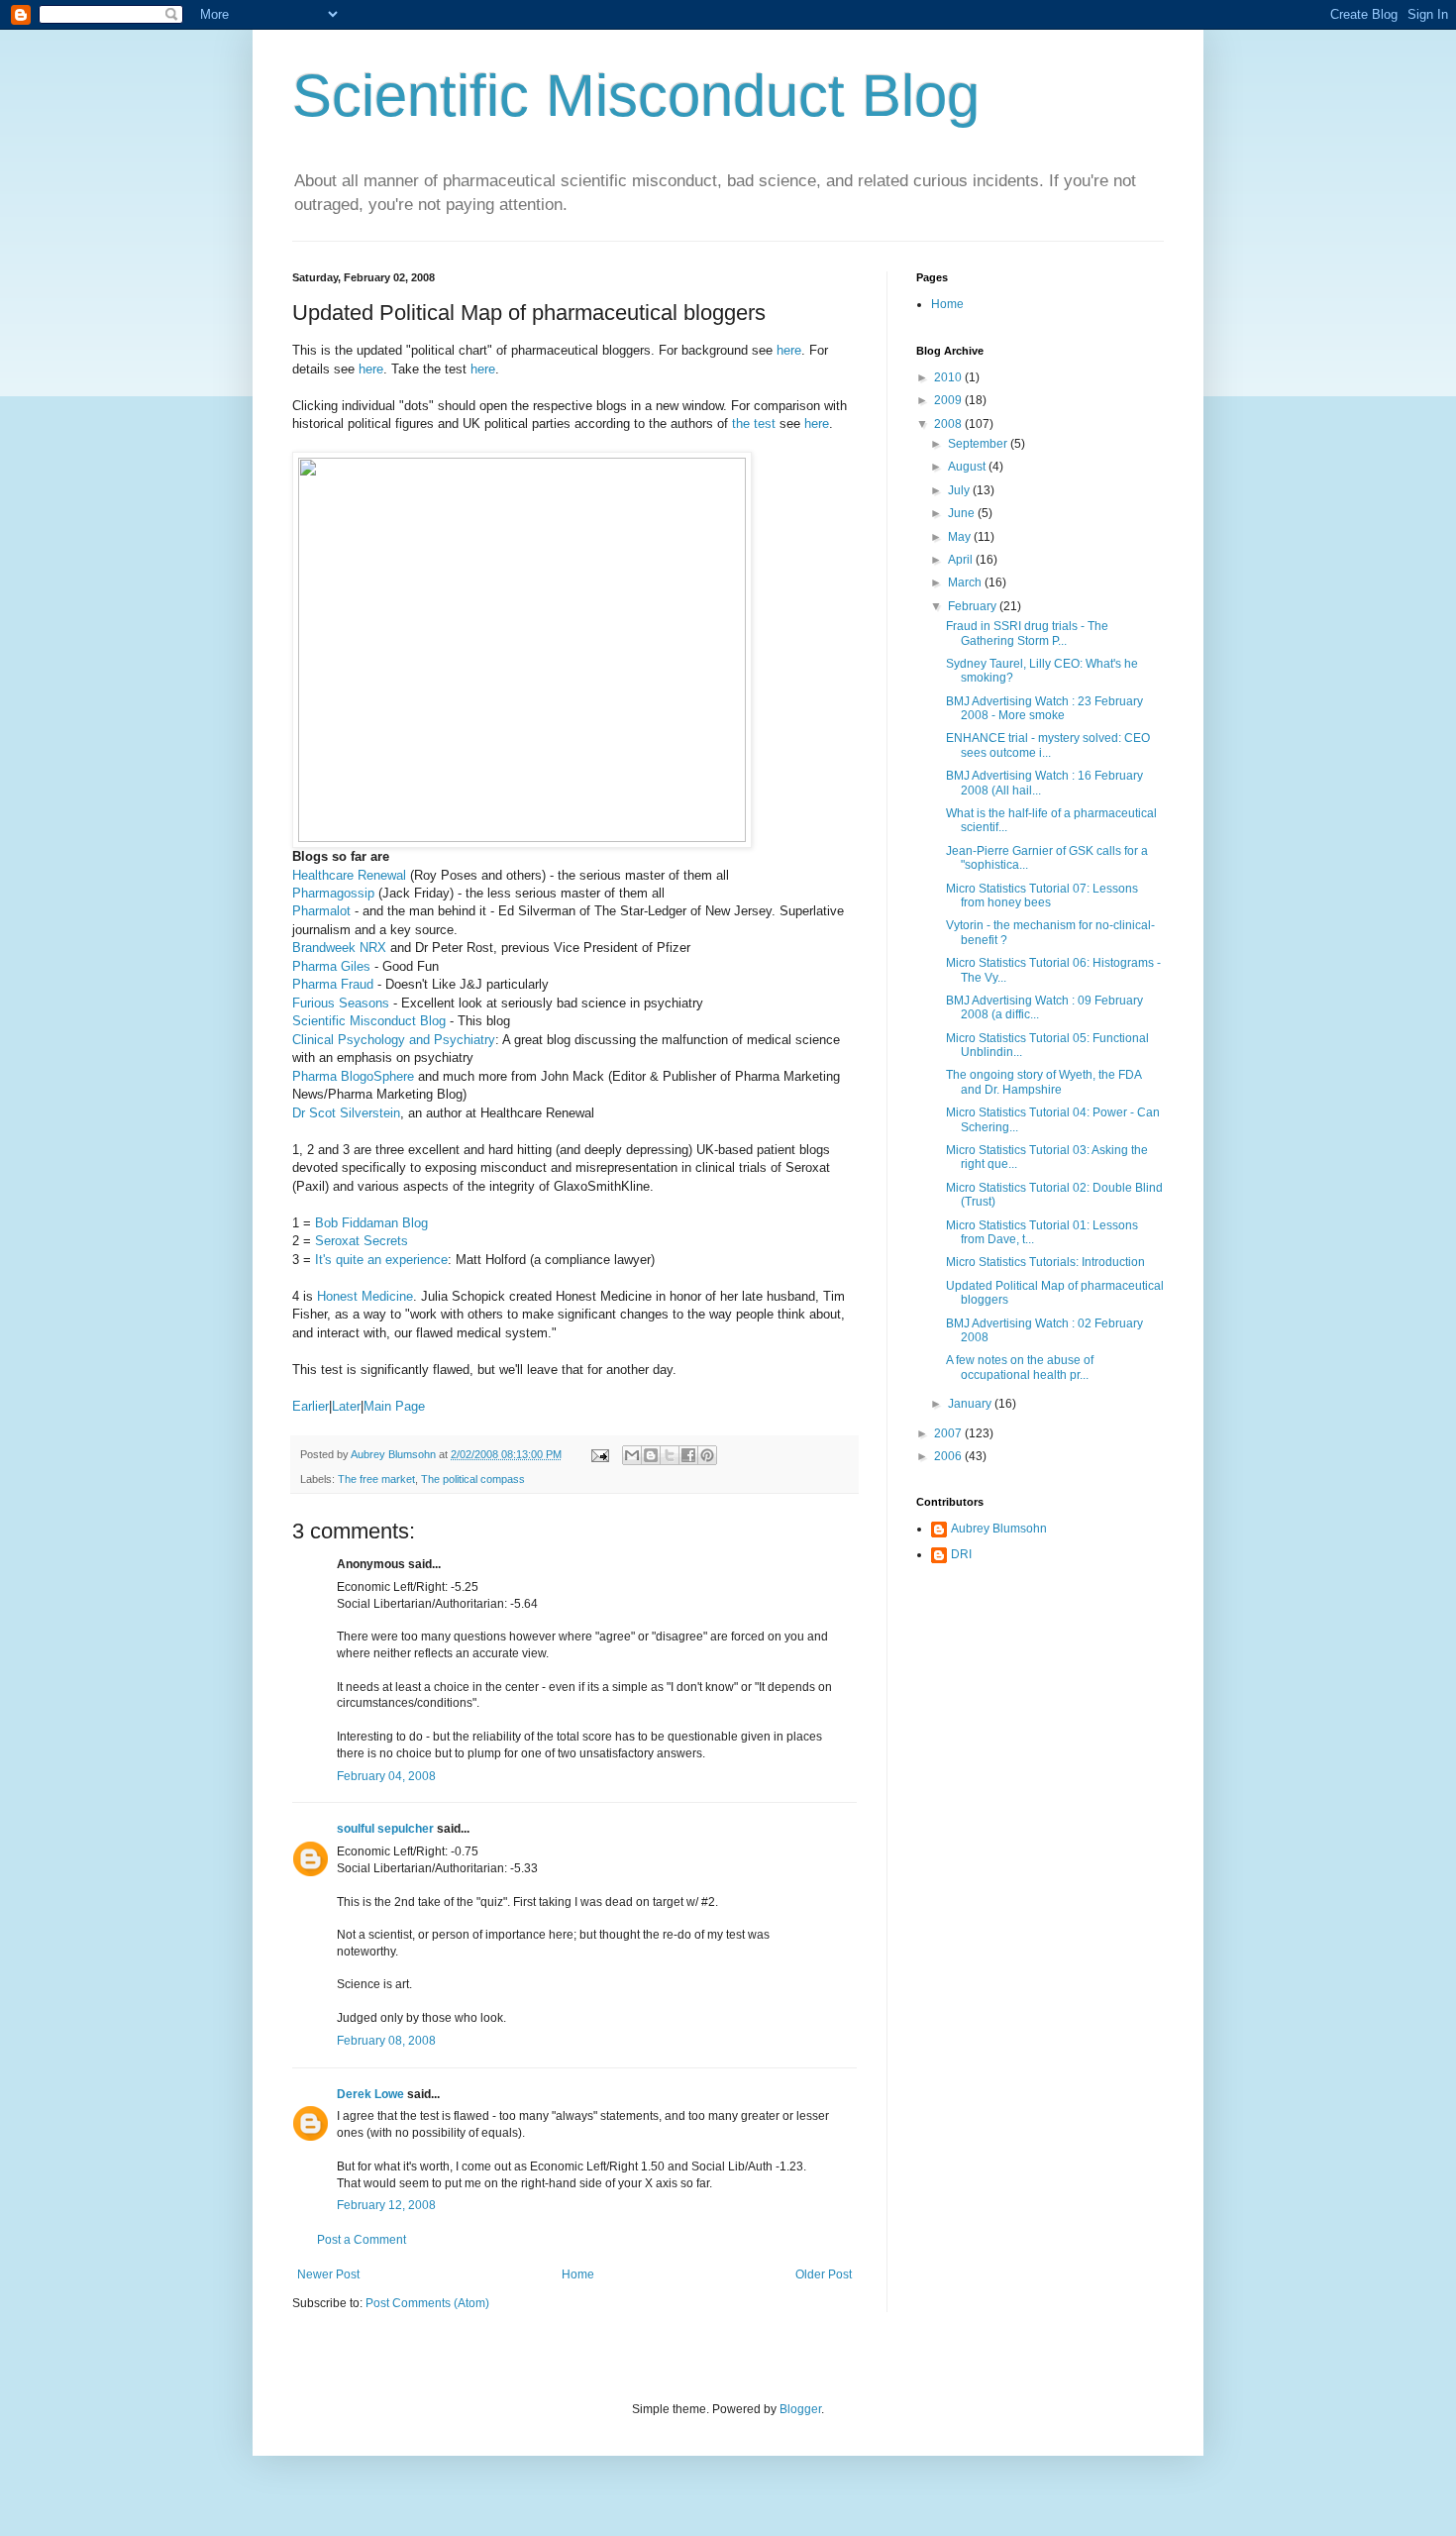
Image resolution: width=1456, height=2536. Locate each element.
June (963, 513)
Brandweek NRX (339, 948)
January (971, 1404)
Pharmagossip (333, 893)
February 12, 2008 (386, 2205)
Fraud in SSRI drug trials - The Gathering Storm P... (1027, 633)
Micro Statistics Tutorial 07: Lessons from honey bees (1042, 896)
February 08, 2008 (386, 2041)
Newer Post (328, 2274)
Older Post (824, 2274)
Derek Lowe (370, 2094)
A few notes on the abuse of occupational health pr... (1020, 1367)
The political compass (473, 1479)
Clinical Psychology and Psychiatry (394, 1040)
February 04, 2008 (386, 1776)
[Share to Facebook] (688, 1455)
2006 (949, 1456)
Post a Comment (362, 2240)
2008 (949, 424)
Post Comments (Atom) (427, 2303)
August (968, 467)
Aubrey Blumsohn (999, 1529)
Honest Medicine (365, 1296)
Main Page (394, 1406)
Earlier (311, 1406)
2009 (949, 400)
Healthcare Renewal (349, 875)
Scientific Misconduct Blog (636, 96)
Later (346, 1406)
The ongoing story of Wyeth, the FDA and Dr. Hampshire (1043, 1082)
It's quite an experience (381, 1260)
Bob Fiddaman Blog (371, 1223)
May (961, 537)
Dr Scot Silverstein (346, 1113)
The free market (376, 1479)
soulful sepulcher (385, 1829)
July (960, 490)
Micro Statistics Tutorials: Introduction (1045, 1262)
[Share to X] (670, 1455)
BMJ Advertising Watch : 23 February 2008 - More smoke (1044, 708)
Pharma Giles (331, 966)
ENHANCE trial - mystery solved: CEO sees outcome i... (1048, 745)
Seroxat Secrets (362, 1241)
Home (578, 2274)
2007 (949, 1433)
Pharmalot (321, 911)
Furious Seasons (341, 1003)
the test (754, 423)
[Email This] (632, 1455)
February (974, 606)
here (789, 350)
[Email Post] (599, 1454)
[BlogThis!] (651, 1455)
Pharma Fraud (333, 984)
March (966, 582)
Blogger (800, 2409)
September (979, 444)
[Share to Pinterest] (707, 1455)
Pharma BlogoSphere (353, 1076)
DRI (961, 1554)
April (962, 560)
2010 (949, 377)
